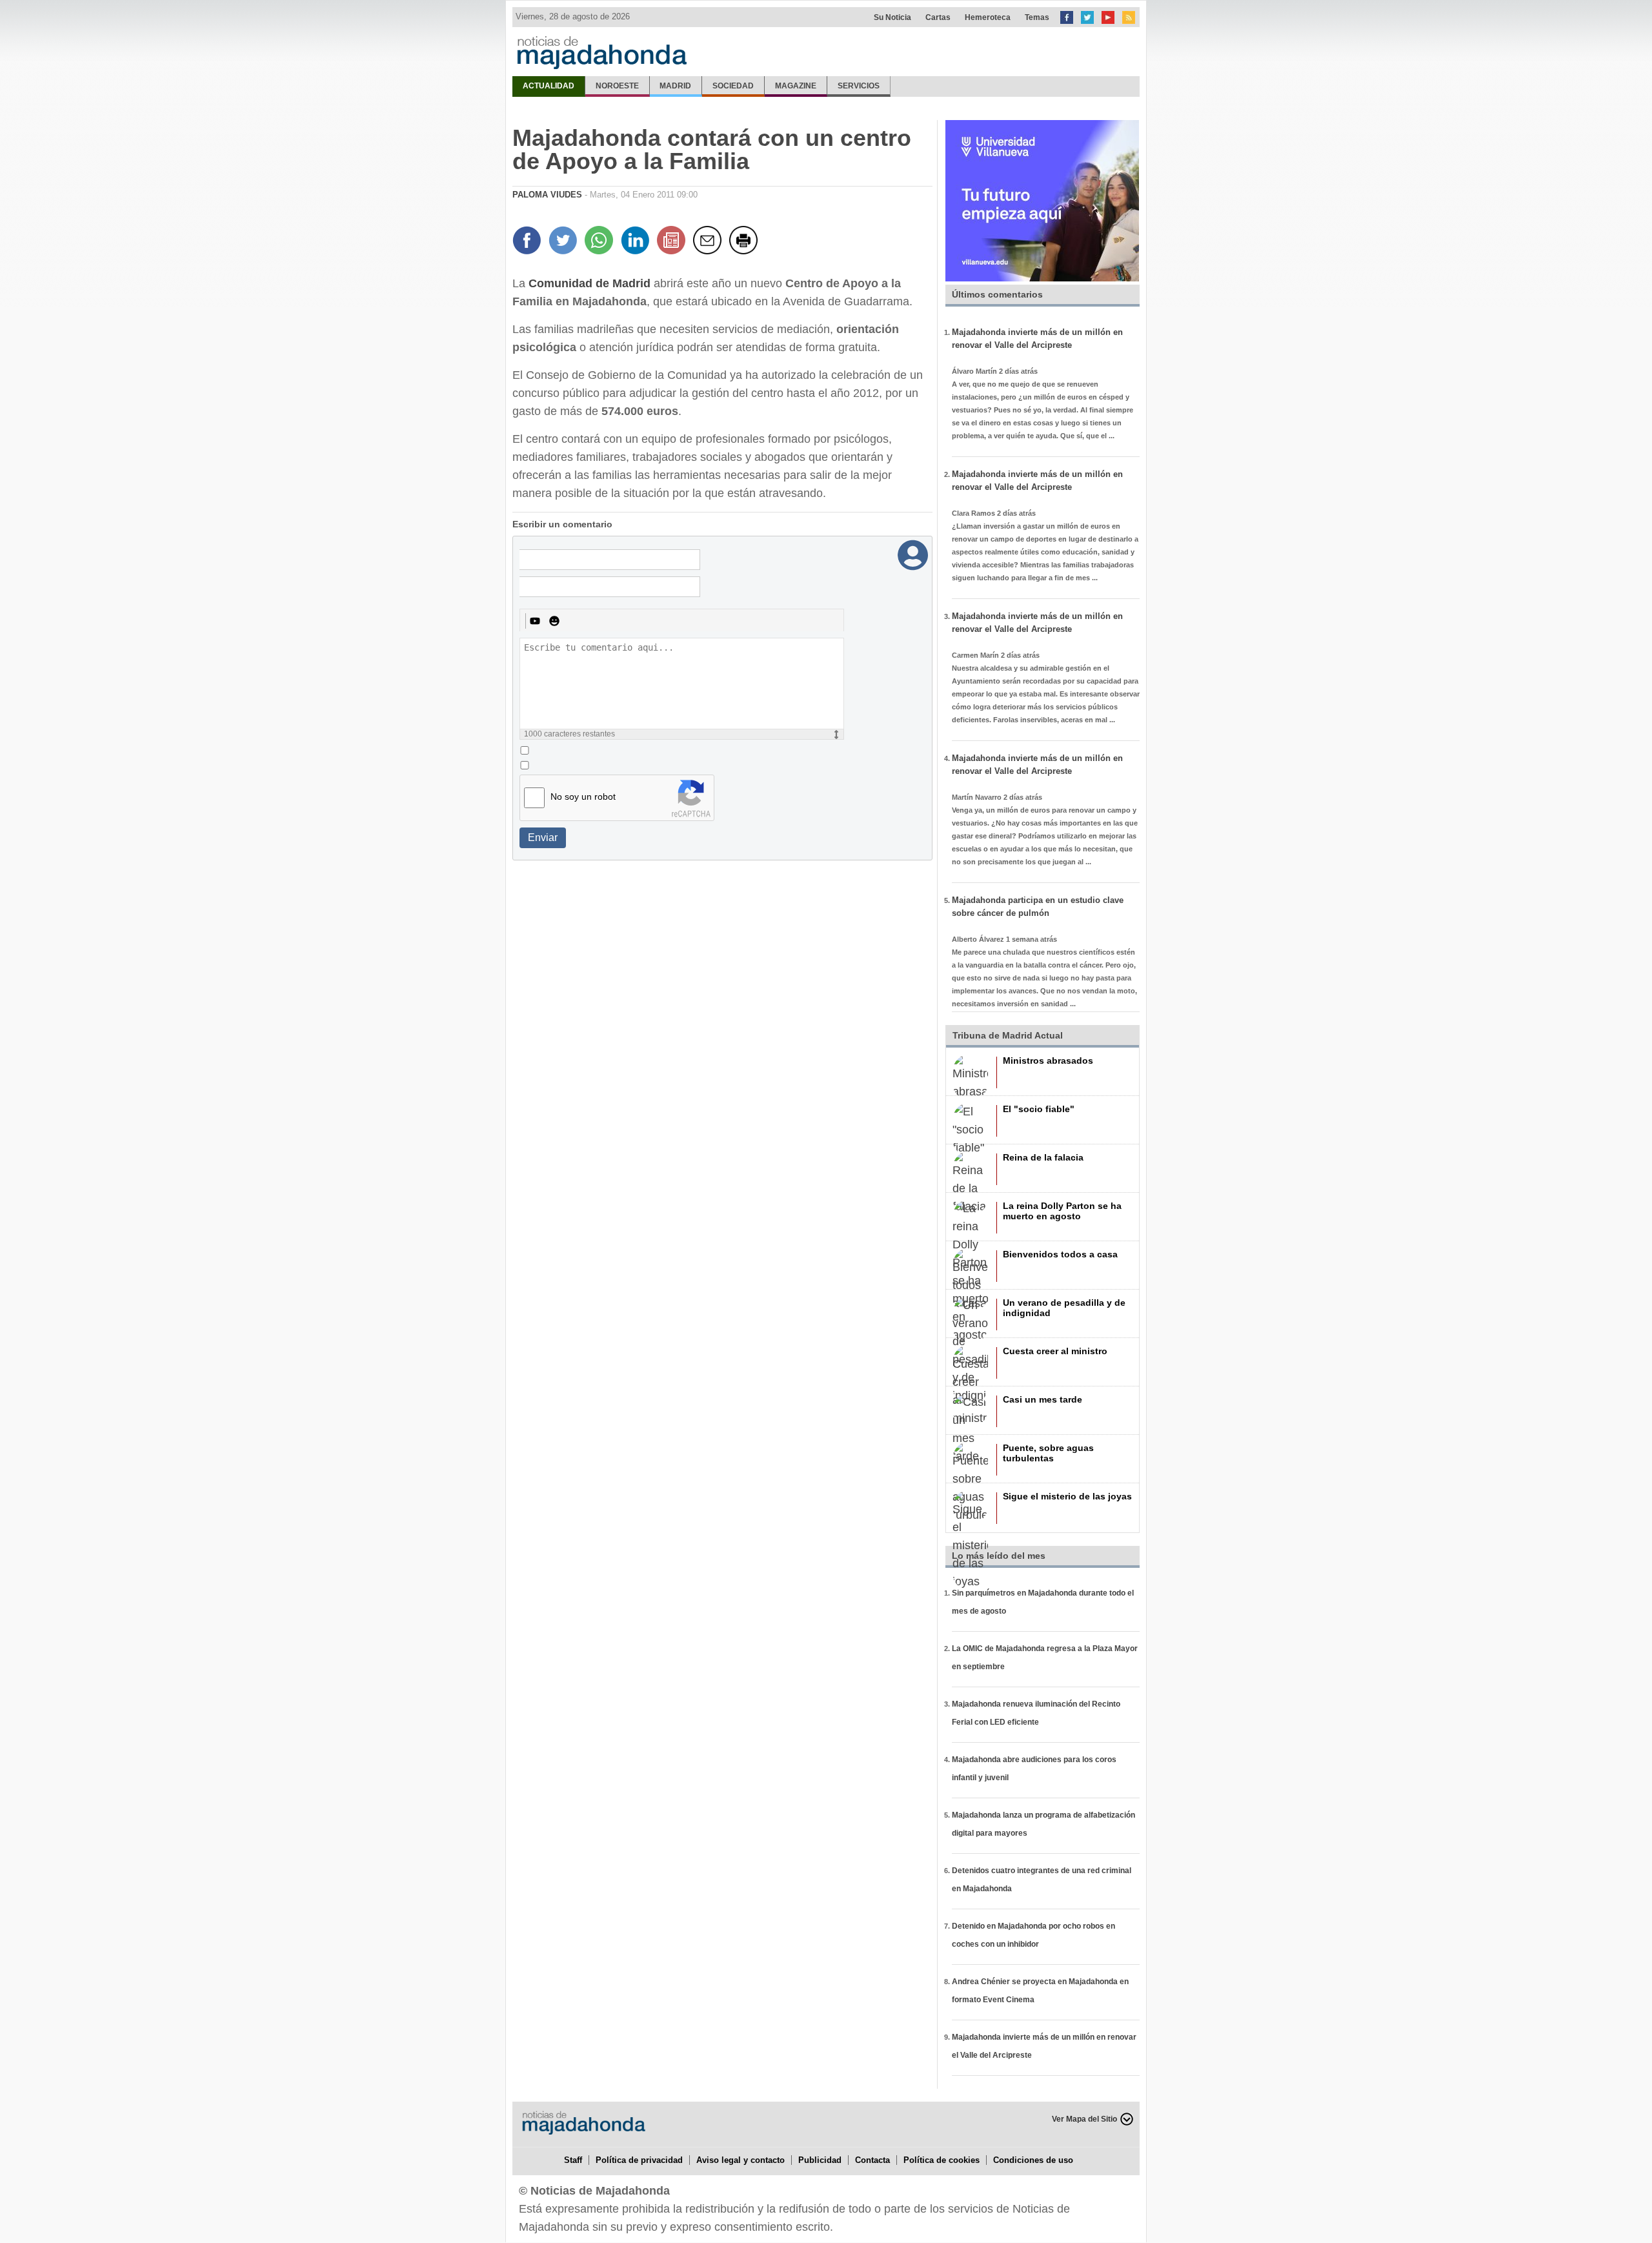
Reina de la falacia (1043, 1157)
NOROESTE (617, 86)
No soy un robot (583, 797)
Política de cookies (942, 2160)
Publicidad (820, 2160)
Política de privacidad (639, 2160)
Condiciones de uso (1033, 2160)
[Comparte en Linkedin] (637, 242)
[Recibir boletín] (673, 242)
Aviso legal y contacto (740, 2160)
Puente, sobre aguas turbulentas (1048, 1453)
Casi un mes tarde (1043, 1399)
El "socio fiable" (1039, 1109)
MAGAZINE (796, 86)
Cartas (938, 17)
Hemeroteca (988, 17)
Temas (1037, 17)
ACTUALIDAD (549, 86)
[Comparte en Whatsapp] (601, 242)
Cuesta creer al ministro (1055, 1351)
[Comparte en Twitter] (565, 242)
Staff (573, 2160)
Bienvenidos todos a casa (1060, 1254)
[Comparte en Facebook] (529, 242)
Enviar (543, 837)
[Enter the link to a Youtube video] (535, 621)
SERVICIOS (859, 86)
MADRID (675, 86)
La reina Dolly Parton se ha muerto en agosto (1062, 1211)
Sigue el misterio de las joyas (1067, 1496)
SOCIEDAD (733, 86)
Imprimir (745, 242)
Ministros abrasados (1048, 1061)
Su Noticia (892, 17)
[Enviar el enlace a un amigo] (709, 242)
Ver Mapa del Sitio (1084, 2119)
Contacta (872, 2160)
